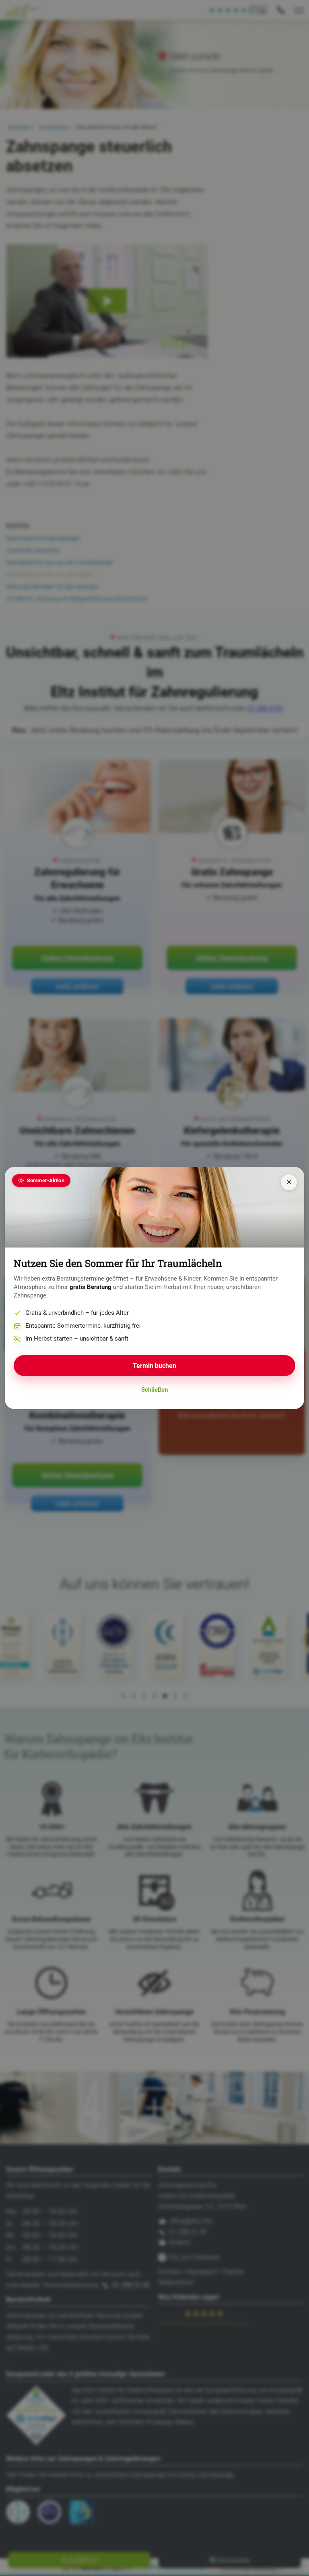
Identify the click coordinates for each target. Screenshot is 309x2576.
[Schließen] (289, 1182)
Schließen (154, 1390)
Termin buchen (154, 1366)
